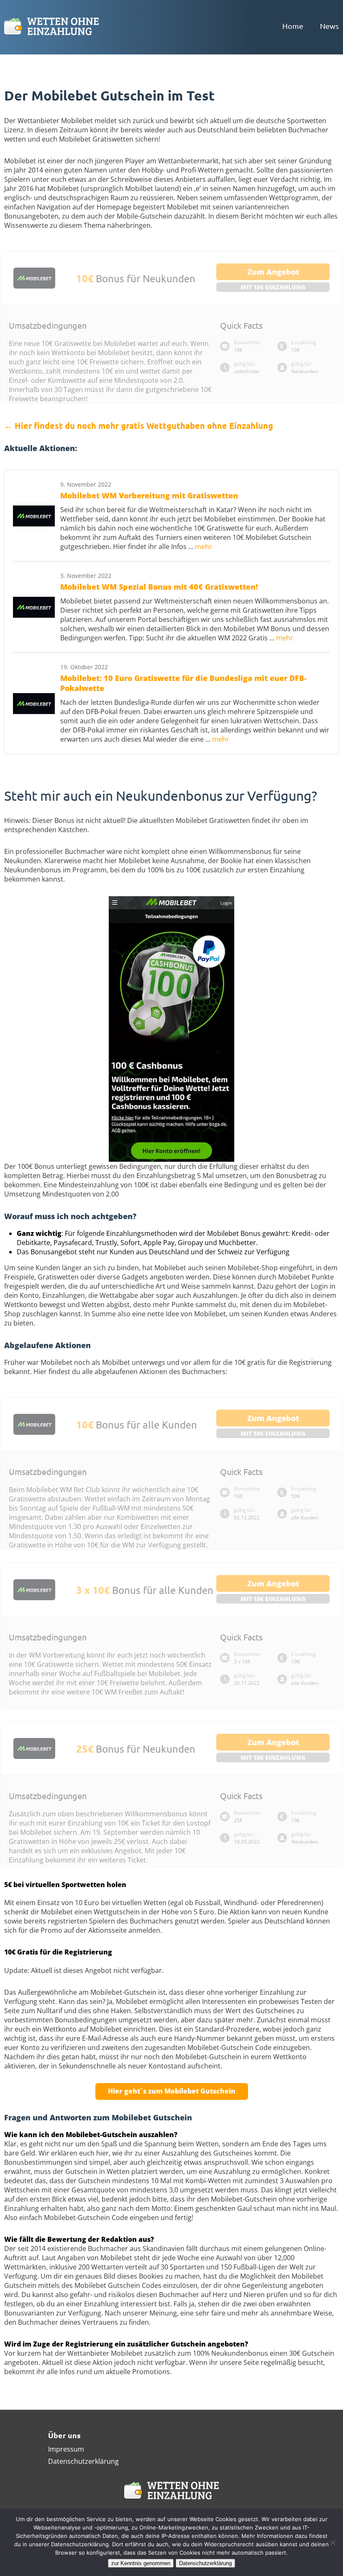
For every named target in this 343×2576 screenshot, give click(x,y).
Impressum (66, 2449)
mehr (203, 547)
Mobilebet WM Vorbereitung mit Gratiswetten (149, 495)
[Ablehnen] (333, 2542)
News (329, 26)
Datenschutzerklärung (83, 2461)
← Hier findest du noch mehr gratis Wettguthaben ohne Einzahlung (139, 425)
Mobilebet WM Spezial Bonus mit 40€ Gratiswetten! (159, 587)
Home (293, 26)
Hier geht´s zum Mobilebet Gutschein (172, 2091)
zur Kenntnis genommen (141, 2563)
